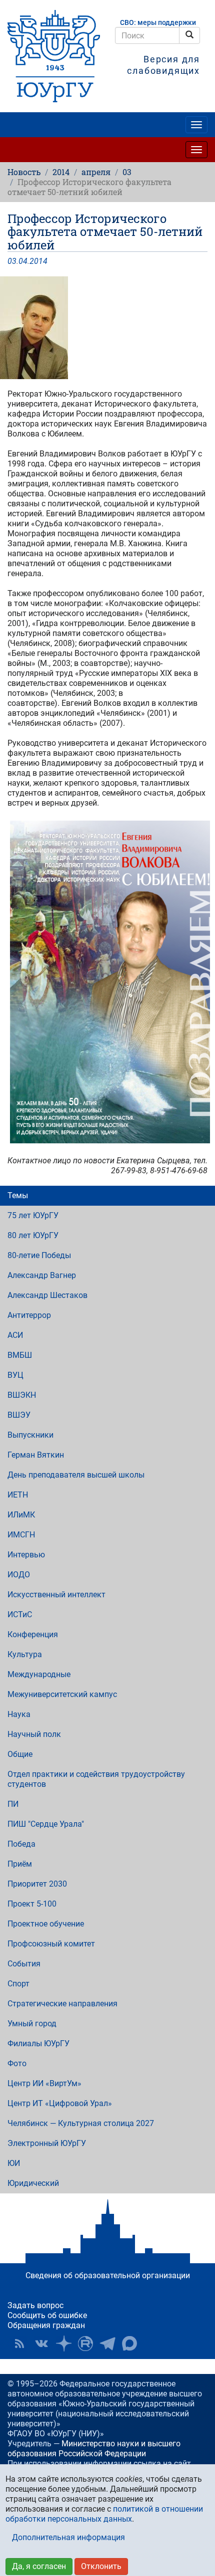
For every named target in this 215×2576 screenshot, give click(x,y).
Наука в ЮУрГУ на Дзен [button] (63, 2344)
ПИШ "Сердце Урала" (46, 1824)
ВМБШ (20, 1355)
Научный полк (34, 1734)
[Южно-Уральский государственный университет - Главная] (54, 56)
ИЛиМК (21, 1515)
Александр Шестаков (47, 1295)
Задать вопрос (35, 2305)
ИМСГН (21, 1535)
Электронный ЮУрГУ (47, 2143)
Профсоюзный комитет (51, 1944)
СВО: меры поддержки (158, 23)
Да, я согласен (39, 2566)
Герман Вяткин (36, 1455)
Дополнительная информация (68, 2537)
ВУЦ (15, 1375)
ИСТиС (20, 1614)
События (24, 1964)
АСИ (15, 1335)
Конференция (33, 1634)
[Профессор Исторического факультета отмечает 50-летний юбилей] (107, 328)
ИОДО (19, 1575)
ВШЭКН (22, 1395)
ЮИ (14, 2163)
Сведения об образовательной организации (108, 2275)
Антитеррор (29, 1315)
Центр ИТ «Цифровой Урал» (60, 2103)
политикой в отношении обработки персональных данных (104, 2514)
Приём (20, 1864)
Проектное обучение (46, 1924)
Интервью (26, 1555)
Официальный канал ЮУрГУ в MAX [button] (129, 2344)
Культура (25, 1654)
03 (127, 172)
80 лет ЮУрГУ (33, 1235)
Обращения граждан (46, 2325)
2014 (61, 172)
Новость (24, 172)
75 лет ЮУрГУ (33, 1215)
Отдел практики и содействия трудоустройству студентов (96, 1779)
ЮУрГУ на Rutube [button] (85, 2344)
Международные (39, 1674)
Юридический (33, 2183)
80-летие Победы (39, 1255)
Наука (19, 1714)
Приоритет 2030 (37, 1884)
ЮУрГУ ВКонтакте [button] (41, 2344)
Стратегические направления (62, 2004)
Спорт (18, 1984)
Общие (20, 1754)
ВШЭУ (19, 1415)
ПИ (13, 1804)
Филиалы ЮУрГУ (38, 2043)
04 (23, 261)
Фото (17, 2063)
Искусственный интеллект (56, 1595)
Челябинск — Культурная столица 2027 (81, 2123)
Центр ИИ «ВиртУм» (44, 2083)
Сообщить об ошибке (47, 2315)
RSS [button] (19, 2344)
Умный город (32, 2024)
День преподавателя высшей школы (76, 1475)
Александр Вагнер (42, 1275)
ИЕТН (18, 1495)
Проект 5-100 (32, 1904)
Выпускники (30, 1435)
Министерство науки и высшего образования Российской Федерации (94, 2449)
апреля (96, 172)
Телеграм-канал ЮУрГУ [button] (107, 2344)
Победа (21, 1844)
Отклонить (101, 2566)
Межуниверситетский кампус (62, 1694)
